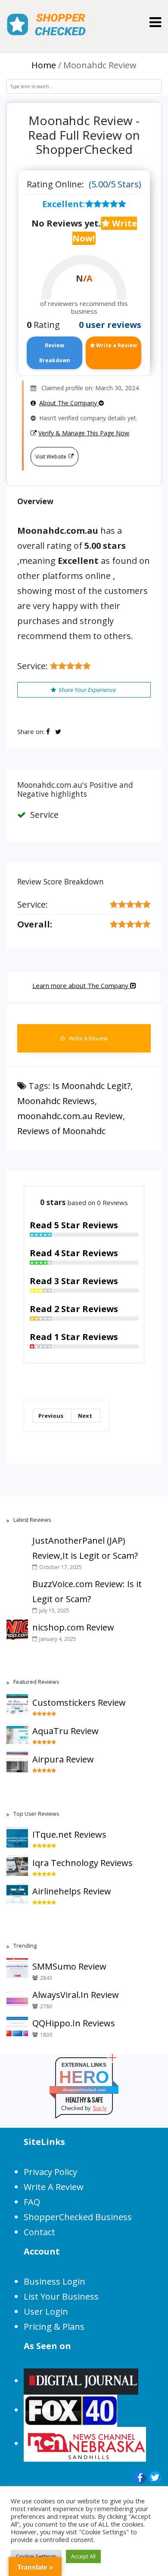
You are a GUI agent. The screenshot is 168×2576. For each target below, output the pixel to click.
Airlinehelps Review (72, 1891)
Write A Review (88, 1038)
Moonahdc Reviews (56, 1101)
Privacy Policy (50, 2172)
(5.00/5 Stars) (115, 184)
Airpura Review (63, 1759)
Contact (39, 2232)
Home (44, 65)
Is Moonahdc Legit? (92, 1086)
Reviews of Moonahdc (61, 1131)
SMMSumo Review (69, 1966)
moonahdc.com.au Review (70, 1116)
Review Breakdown (55, 353)
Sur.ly (100, 2108)
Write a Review (116, 345)
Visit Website (51, 457)
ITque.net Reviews (69, 1834)
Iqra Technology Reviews (82, 1863)
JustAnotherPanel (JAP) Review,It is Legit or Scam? (85, 1548)
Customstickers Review (79, 1703)
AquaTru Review (65, 1731)
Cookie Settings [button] (36, 2556)
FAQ (32, 2202)
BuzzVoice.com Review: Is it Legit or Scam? (87, 1591)
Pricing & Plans (54, 2327)
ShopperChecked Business (78, 2217)
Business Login (54, 2281)
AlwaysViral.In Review (76, 1995)
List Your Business (61, 2296)
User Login (46, 2311)
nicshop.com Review (73, 1627)
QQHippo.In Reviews (74, 2023)
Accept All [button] (83, 2556)
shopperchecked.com (84, 2090)
